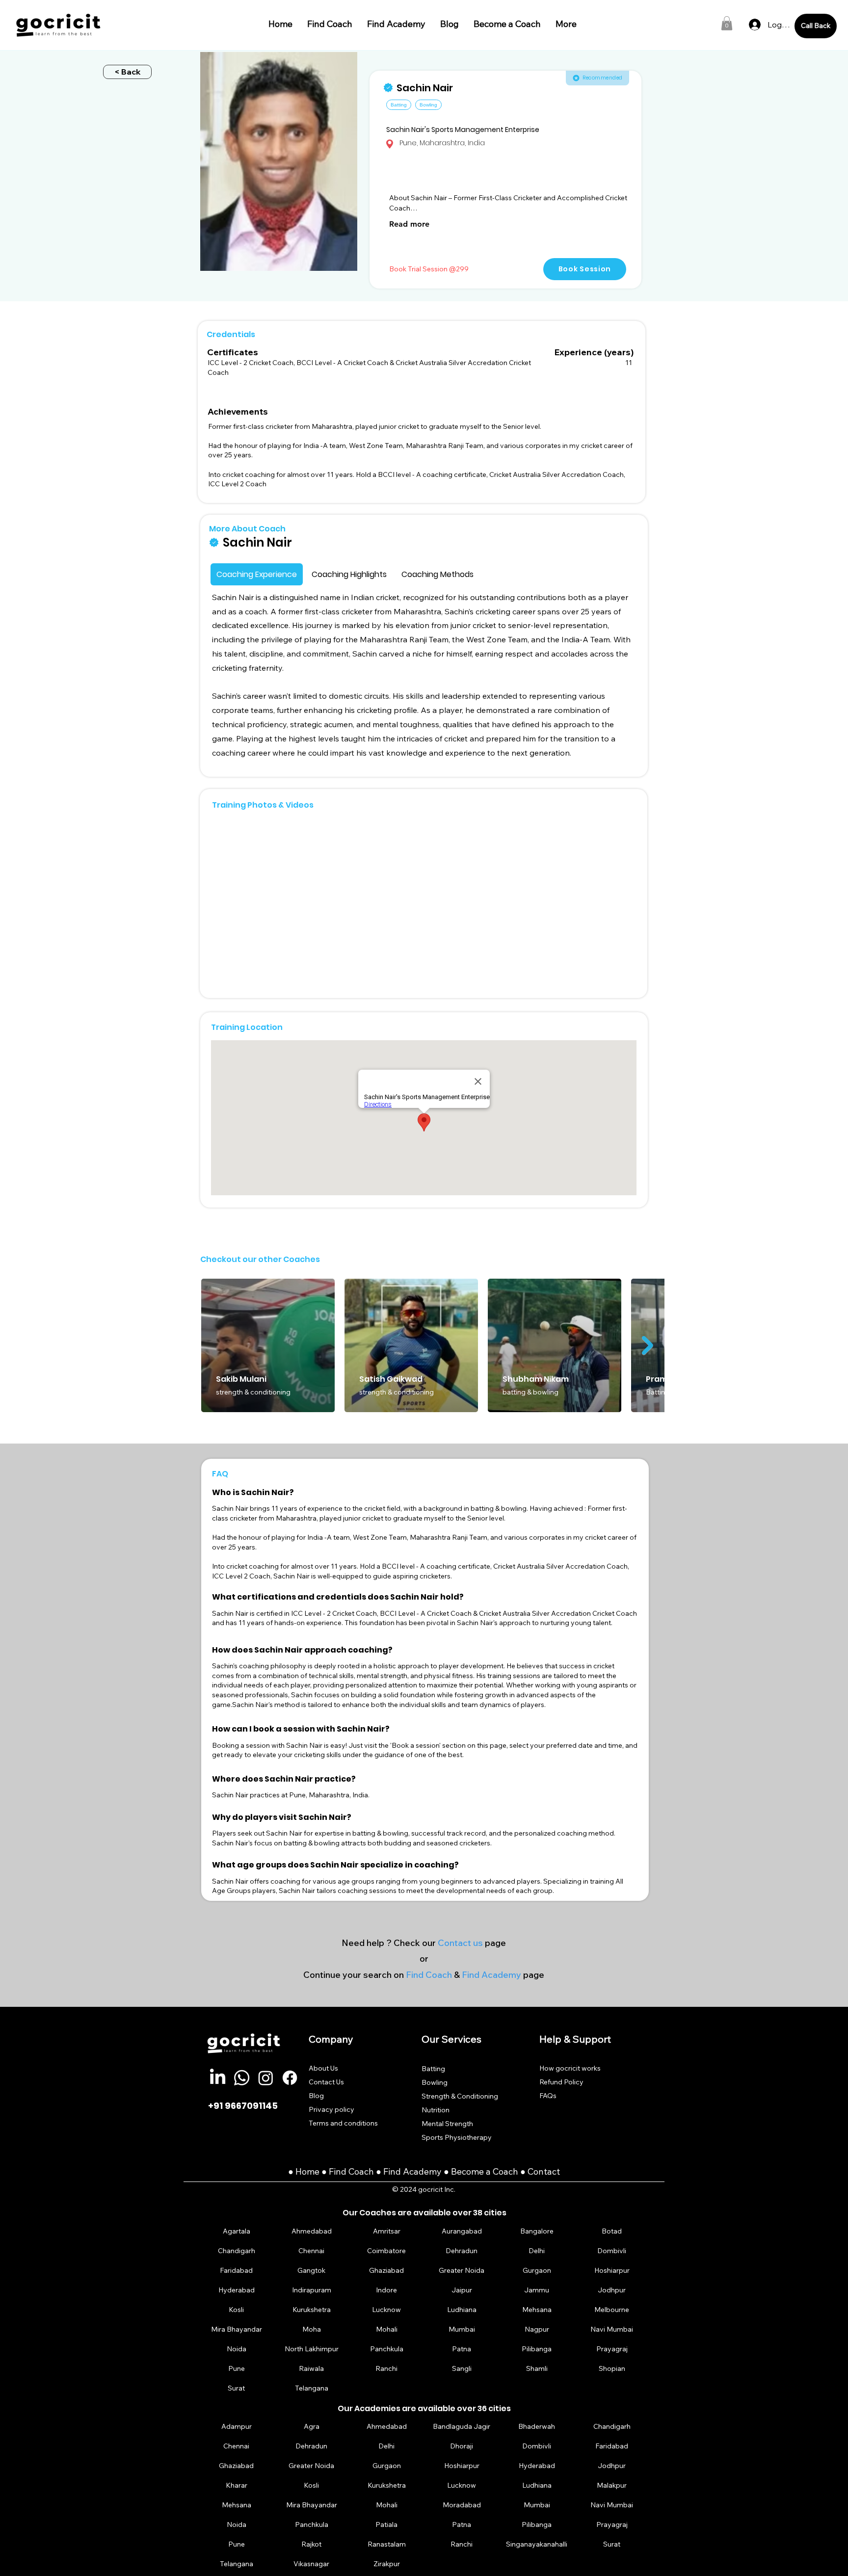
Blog (316, 2096)
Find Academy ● (417, 2171)
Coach (362, 2171)
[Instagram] (266, 2078)
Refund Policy (561, 2082)
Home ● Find (322, 2171)
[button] (727, 23)
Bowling (435, 2082)
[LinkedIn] (218, 2078)
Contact (544, 2171)
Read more (409, 224)
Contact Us (326, 2082)
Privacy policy (331, 2109)
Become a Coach (485, 2171)
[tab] (257, 574)
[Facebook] (290, 2078)
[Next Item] (648, 1345)
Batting (433, 2069)
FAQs (548, 2096)
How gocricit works (570, 2068)
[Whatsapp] (242, 2078)
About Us (323, 2068)
